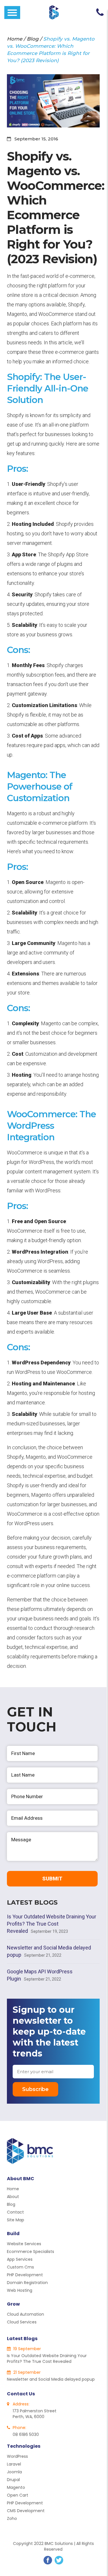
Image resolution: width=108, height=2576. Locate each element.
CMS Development (26, 2511)
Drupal (13, 2480)
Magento (16, 2487)
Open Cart (18, 2495)
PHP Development (25, 2275)
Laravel (14, 2464)
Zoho (12, 2518)
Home (15, 39)
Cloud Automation (25, 2314)
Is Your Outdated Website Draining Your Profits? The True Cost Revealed (52, 1924)
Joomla (14, 2472)
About (13, 2197)
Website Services (24, 2244)
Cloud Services (22, 2322)
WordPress (17, 2456)
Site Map (16, 2220)
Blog (33, 39)
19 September (26, 2349)
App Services (20, 2259)
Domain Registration (27, 2283)
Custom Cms (20, 2267)
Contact (15, 2212)
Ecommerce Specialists (31, 2252)
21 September (26, 2372)
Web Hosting (20, 2290)
